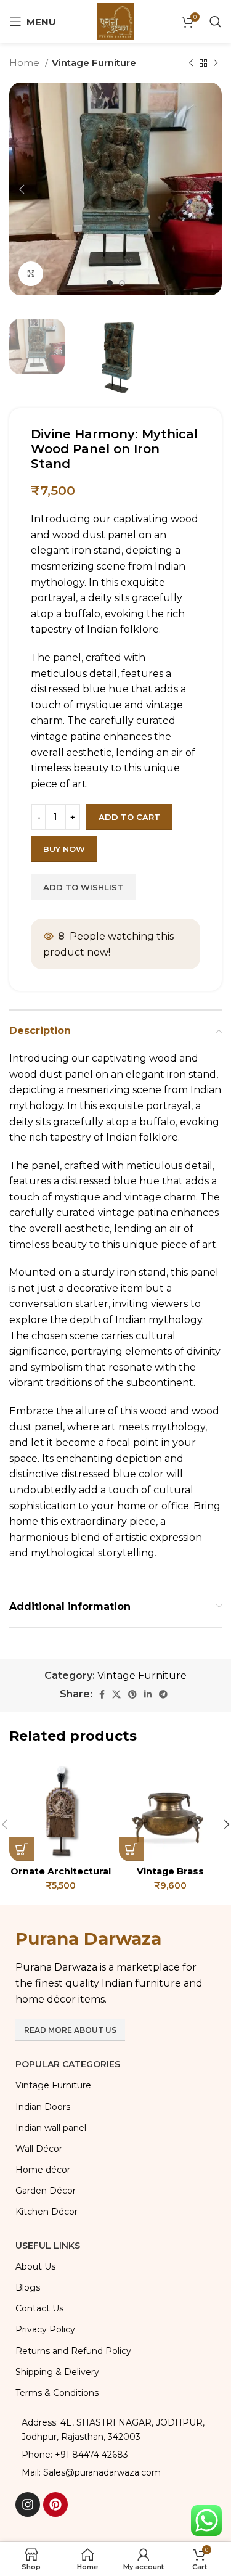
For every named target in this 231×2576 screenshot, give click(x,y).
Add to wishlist (83, 887)
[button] (22, 1849)
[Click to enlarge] (31, 274)
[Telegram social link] (163, 1694)
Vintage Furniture (94, 63)
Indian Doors (43, 2107)
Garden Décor (46, 2191)
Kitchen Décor (47, 2212)
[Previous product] (191, 63)
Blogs (28, 2287)
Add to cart (129, 817)
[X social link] (116, 1694)
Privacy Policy (45, 2329)
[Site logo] (116, 21)
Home (26, 63)
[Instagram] (28, 2504)
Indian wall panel (51, 2128)
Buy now (64, 849)
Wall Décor (39, 2149)
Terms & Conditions (57, 2393)
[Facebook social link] (102, 1694)
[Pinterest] (55, 2504)
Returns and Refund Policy (73, 2351)
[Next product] (216, 63)
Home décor (43, 2170)
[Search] (216, 22)
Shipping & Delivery (57, 2372)
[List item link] (115, 2455)
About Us (35, 2266)
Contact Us (39, 2308)
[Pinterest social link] (132, 1694)
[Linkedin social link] (148, 1694)
